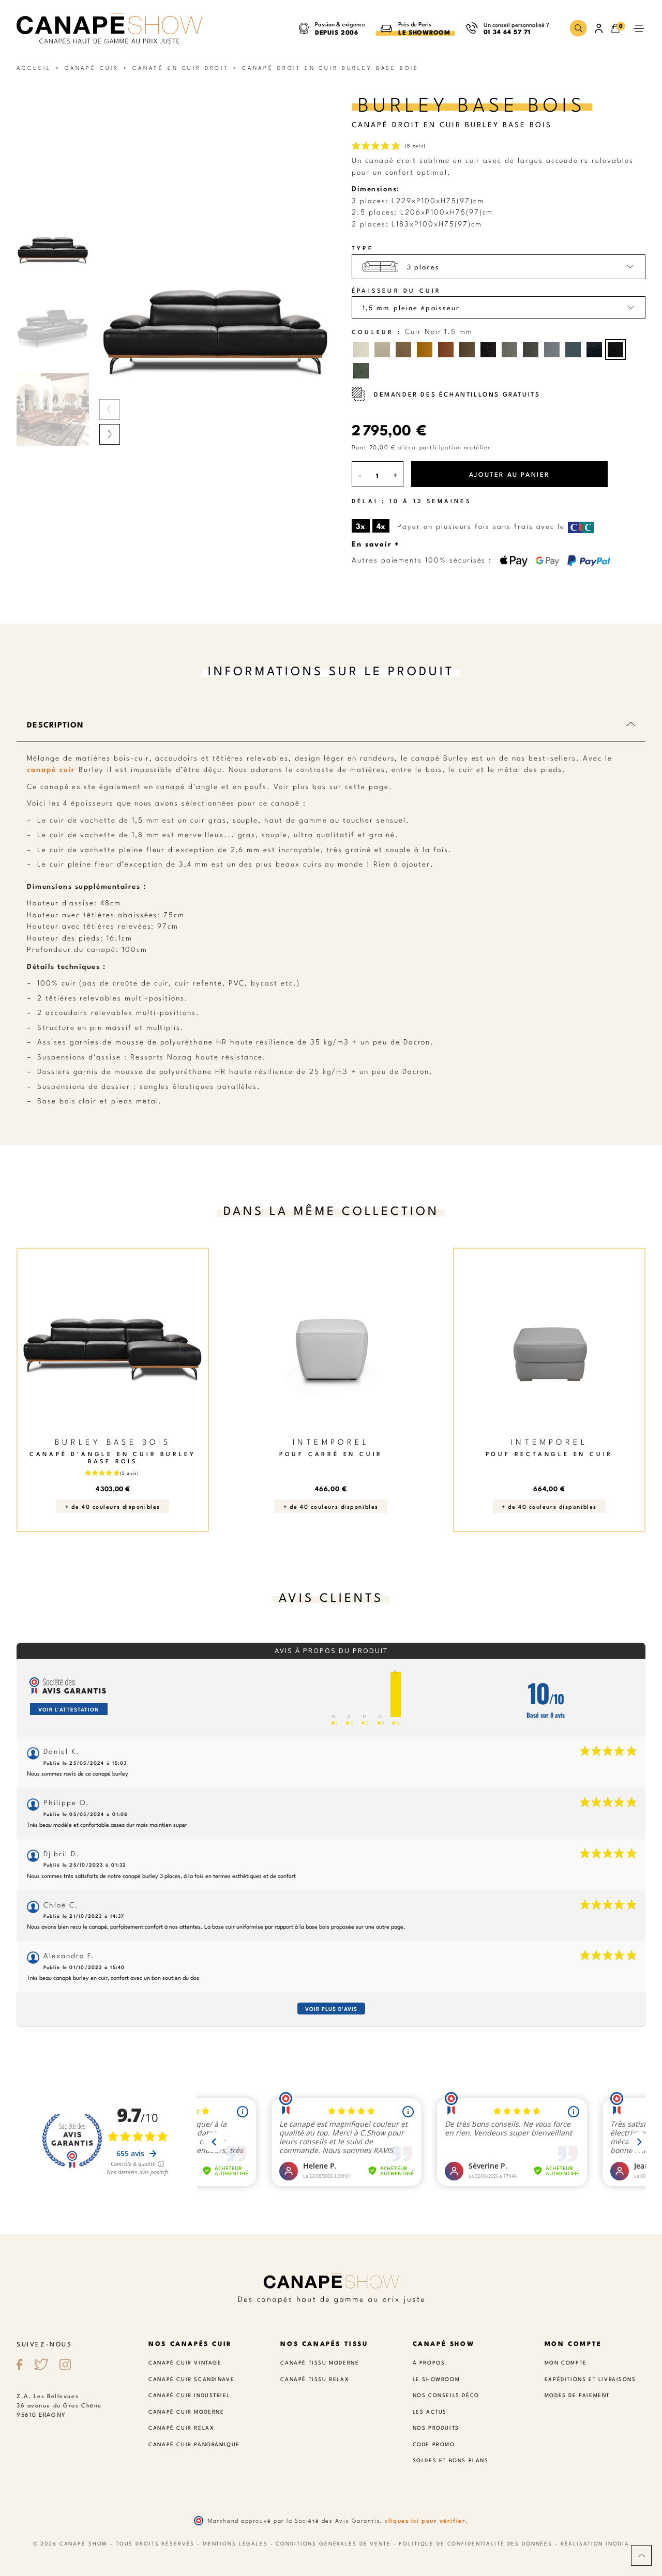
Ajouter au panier (509, 474)
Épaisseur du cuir (396, 290)
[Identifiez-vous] (599, 28)
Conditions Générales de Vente (333, 2543)
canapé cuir (51, 769)
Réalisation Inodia (595, 2543)
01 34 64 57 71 (507, 31)
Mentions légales (235, 2543)
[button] (578, 28)
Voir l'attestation (69, 1709)
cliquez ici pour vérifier (425, 2520)
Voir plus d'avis (331, 2009)
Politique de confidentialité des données (476, 2543)
